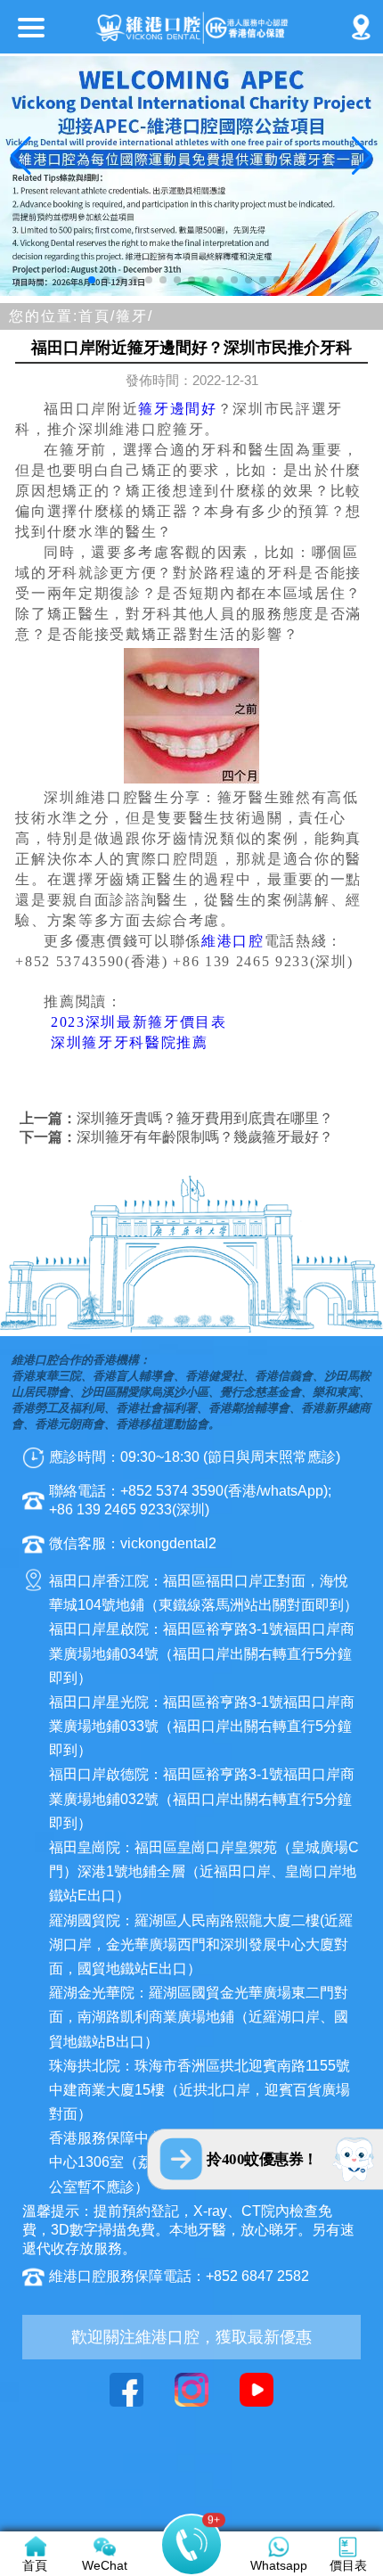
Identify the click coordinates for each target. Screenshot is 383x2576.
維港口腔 (233, 941)
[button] (92, 280)
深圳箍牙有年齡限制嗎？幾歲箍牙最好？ (205, 1137)
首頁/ (97, 316)
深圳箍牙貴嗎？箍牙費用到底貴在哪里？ (205, 1118)
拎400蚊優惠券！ (262, 2159)
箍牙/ (134, 316)
